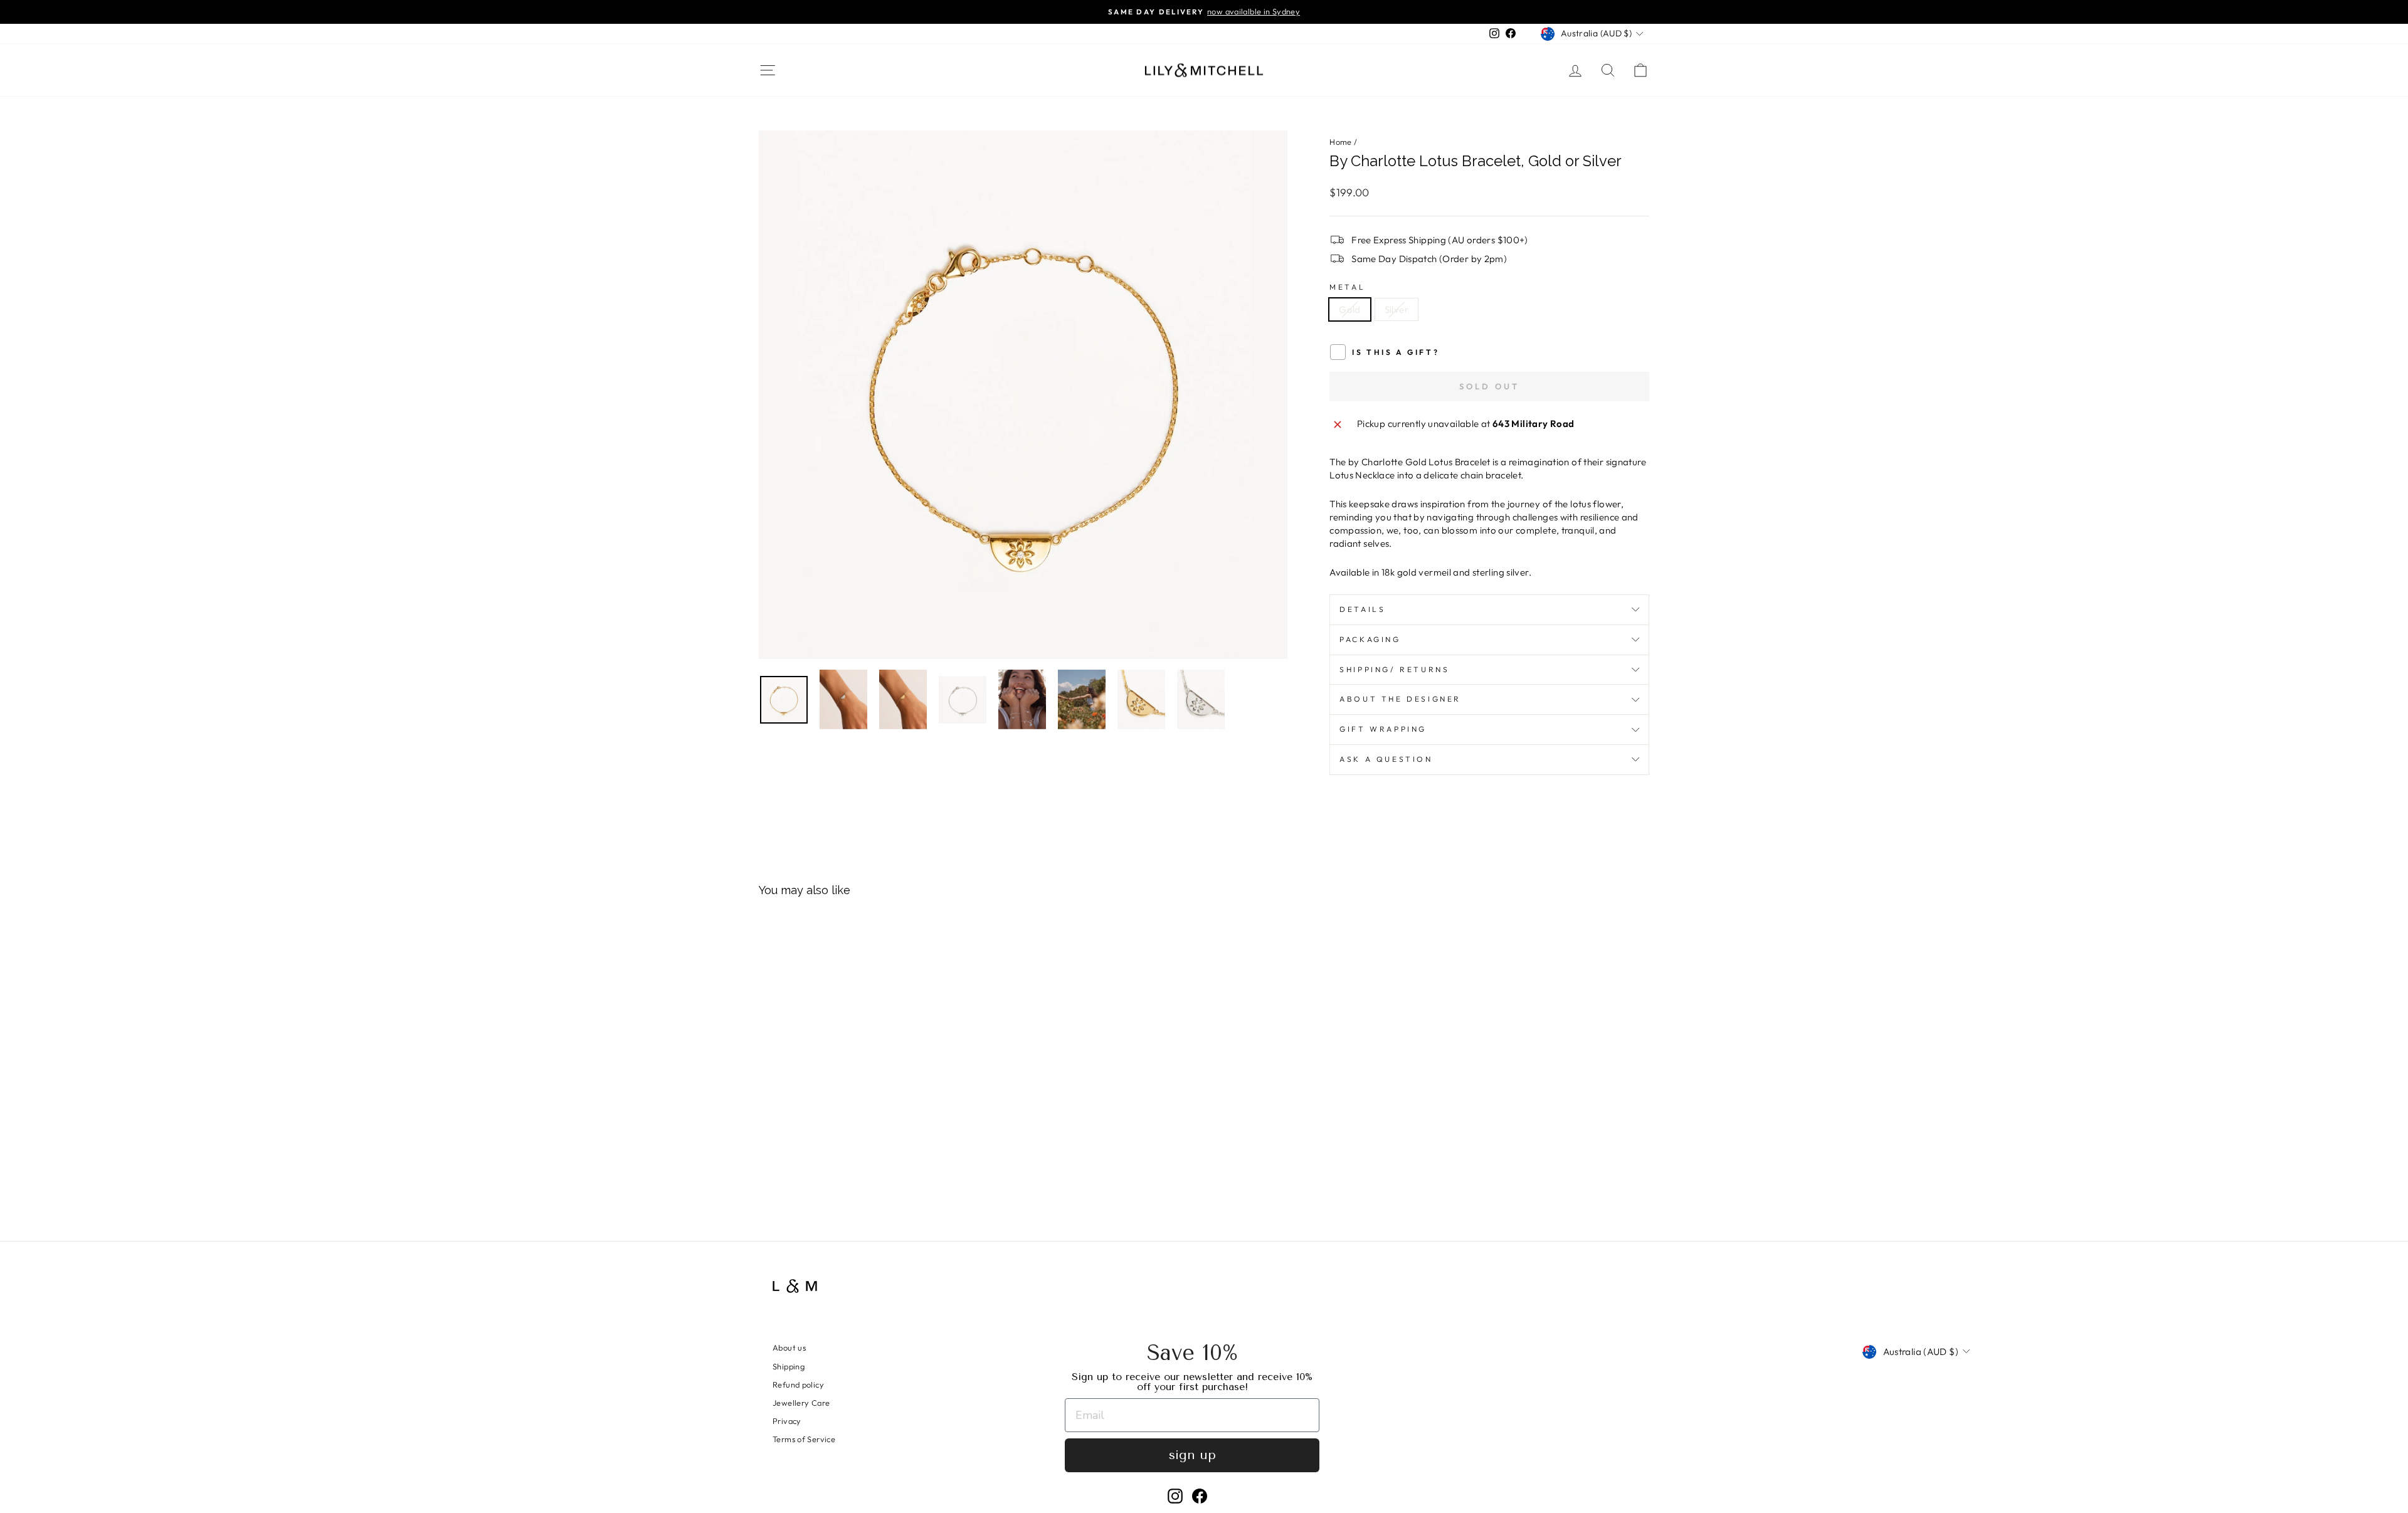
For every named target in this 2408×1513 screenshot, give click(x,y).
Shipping (789, 1366)
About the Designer (1400, 699)
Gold (1350, 309)
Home (1341, 142)
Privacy (787, 1421)
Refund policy (798, 1384)
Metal (1347, 287)
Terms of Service (804, 1439)
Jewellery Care (801, 1403)
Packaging (1370, 639)
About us (789, 1347)
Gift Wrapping (1383, 729)
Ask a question (1386, 759)
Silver (1397, 309)
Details (1362, 609)
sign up (1192, 1455)
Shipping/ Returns (1394, 669)
